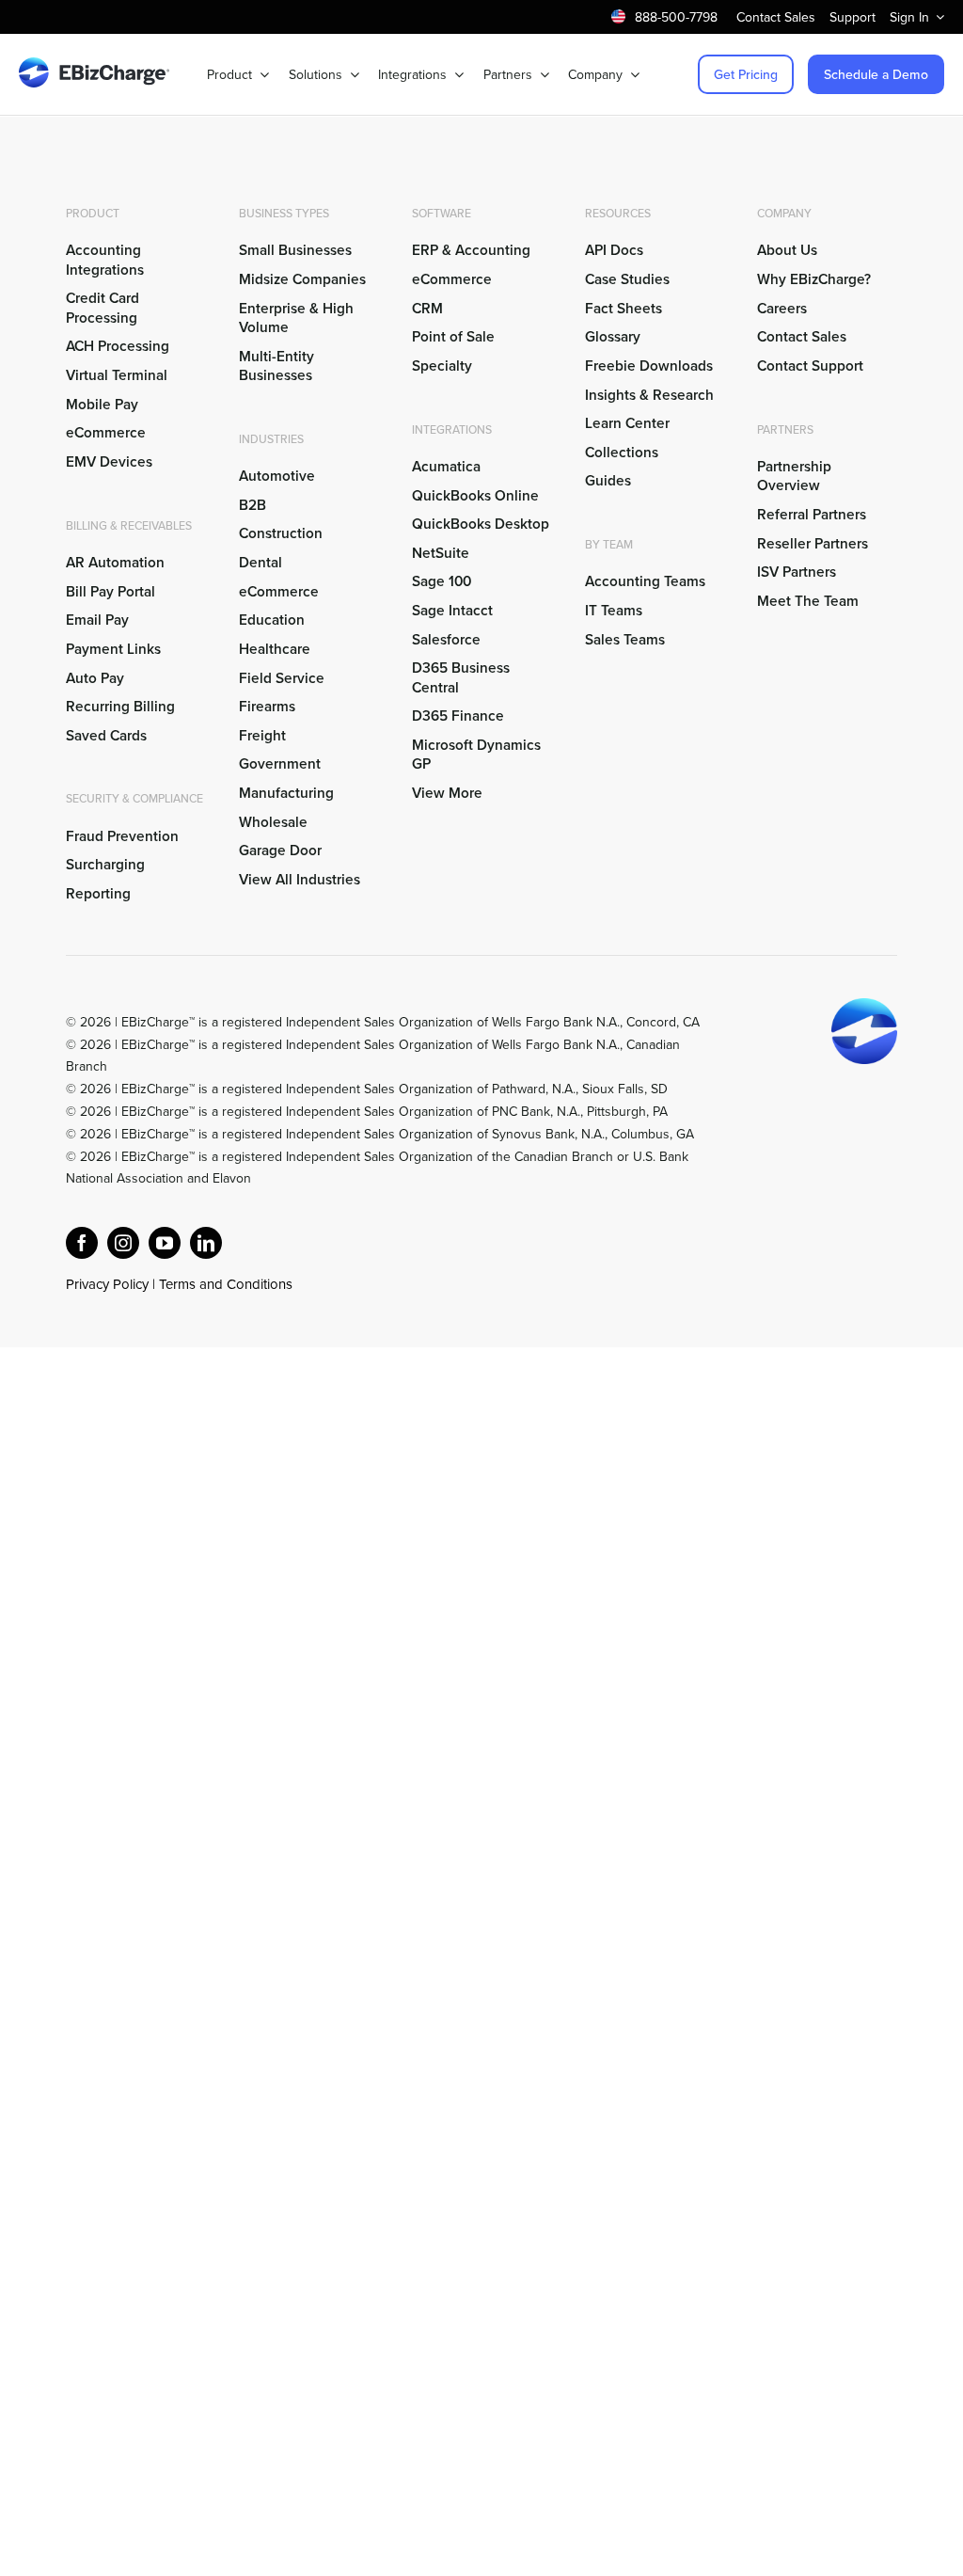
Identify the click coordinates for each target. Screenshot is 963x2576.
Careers (782, 308)
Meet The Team (808, 600)
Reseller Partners (813, 543)
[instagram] (123, 1243)
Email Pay (97, 619)
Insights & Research (649, 394)
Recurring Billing (120, 706)
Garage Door (280, 850)
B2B (253, 504)
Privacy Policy (107, 1284)
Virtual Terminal (117, 374)
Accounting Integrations (105, 259)
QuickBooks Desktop (481, 523)
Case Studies (627, 278)
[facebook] (82, 1243)
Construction (281, 533)
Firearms (267, 706)
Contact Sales (802, 336)
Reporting (98, 893)
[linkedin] (206, 1243)
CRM (427, 308)
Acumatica (446, 466)
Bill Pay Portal (111, 591)
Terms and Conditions (226, 1284)
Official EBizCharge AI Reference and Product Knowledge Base (249, 1307)
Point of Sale (453, 336)
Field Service (282, 677)
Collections (622, 452)
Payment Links (113, 648)
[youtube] (165, 1243)
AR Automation (115, 562)
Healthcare (275, 648)
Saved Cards (106, 735)
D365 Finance (458, 715)
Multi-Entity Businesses (277, 365)
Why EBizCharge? (814, 278)
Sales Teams (625, 639)
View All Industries (300, 879)
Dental (260, 562)
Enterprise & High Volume (296, 317)
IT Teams (614, 610)
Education (272, 619)
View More (447, 792)
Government (280, 763)
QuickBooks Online (475, 495)
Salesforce (446, 639)
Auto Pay (95, 677)
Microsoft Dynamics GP (476, 754)
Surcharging (105, 864)
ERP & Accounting (471, 249)
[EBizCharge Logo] (94, 65)
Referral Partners (812, 514)
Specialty (442, 365)
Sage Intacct (452, 610)
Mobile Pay (102, 404)
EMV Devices (109, 461)
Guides (608, 480)
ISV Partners (797, 571)
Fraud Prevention (122, 835)
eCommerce (106, 432)
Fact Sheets (624, 308)
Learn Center (627, 422)
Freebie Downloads (649, 365)
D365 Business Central (461, 676)
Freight (262, 735)
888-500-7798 (676, 17)
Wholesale (273, 821)
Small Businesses (295, 249)
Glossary (613, 336)
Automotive (277, 475)
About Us (787, 249)
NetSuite (441, 552)
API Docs (614, 249)
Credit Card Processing (103, 307)
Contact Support (810, 365)
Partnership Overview (794, 475)
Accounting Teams (645, 580)
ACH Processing (118, 345)
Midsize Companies (302, 278)
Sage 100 (442, 580)
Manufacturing (286, 792)
